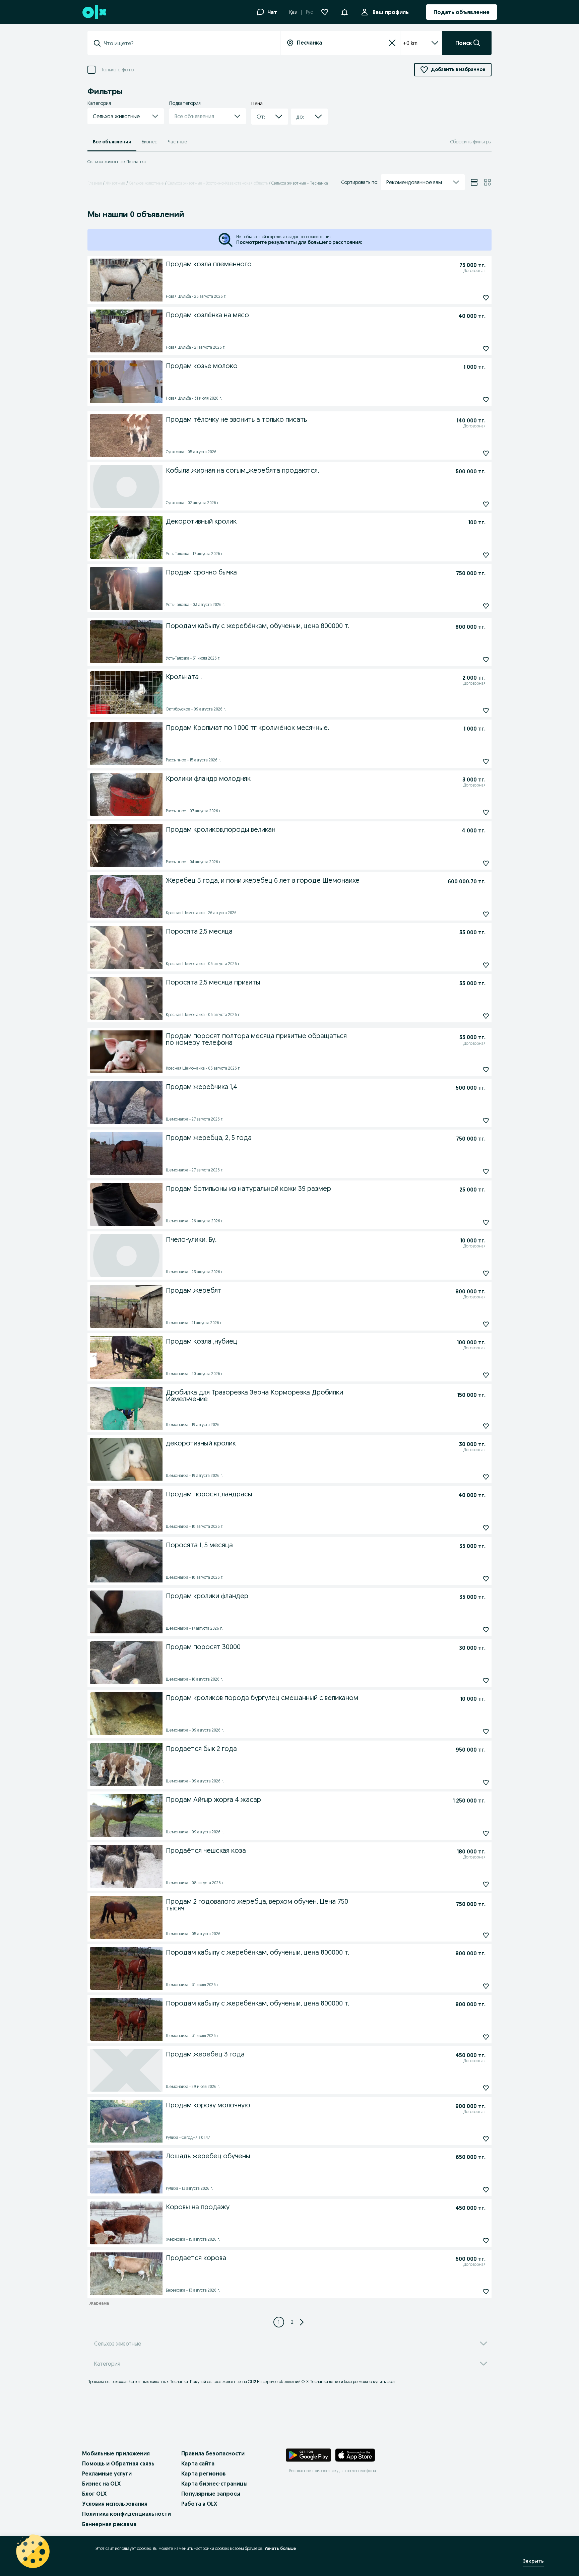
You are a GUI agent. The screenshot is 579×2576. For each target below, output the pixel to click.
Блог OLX (94, 2494)
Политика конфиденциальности (126, 2514)
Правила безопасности (213, 2453)
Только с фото (117, 70)
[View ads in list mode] (474, 182)
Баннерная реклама (109, 2524)
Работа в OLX (199, 2504)
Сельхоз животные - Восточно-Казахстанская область (218, 183)
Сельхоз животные (146, 183)
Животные (115, 183)
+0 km (410, 43)
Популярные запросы (211, 2494)
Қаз (293, 12)
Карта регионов (204, 2473)
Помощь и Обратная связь (118, 2463)
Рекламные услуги (107, 2473)
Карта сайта (198, 2463)
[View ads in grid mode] (488, 182)
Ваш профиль (391, 12)
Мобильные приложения (116, 2453)
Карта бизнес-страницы (214, 2484)
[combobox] (188, 43)
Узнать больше (280, 2548)
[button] (344, 11)
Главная (95, 183)
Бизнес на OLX (101, 2484)
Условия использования (115, 2504)
